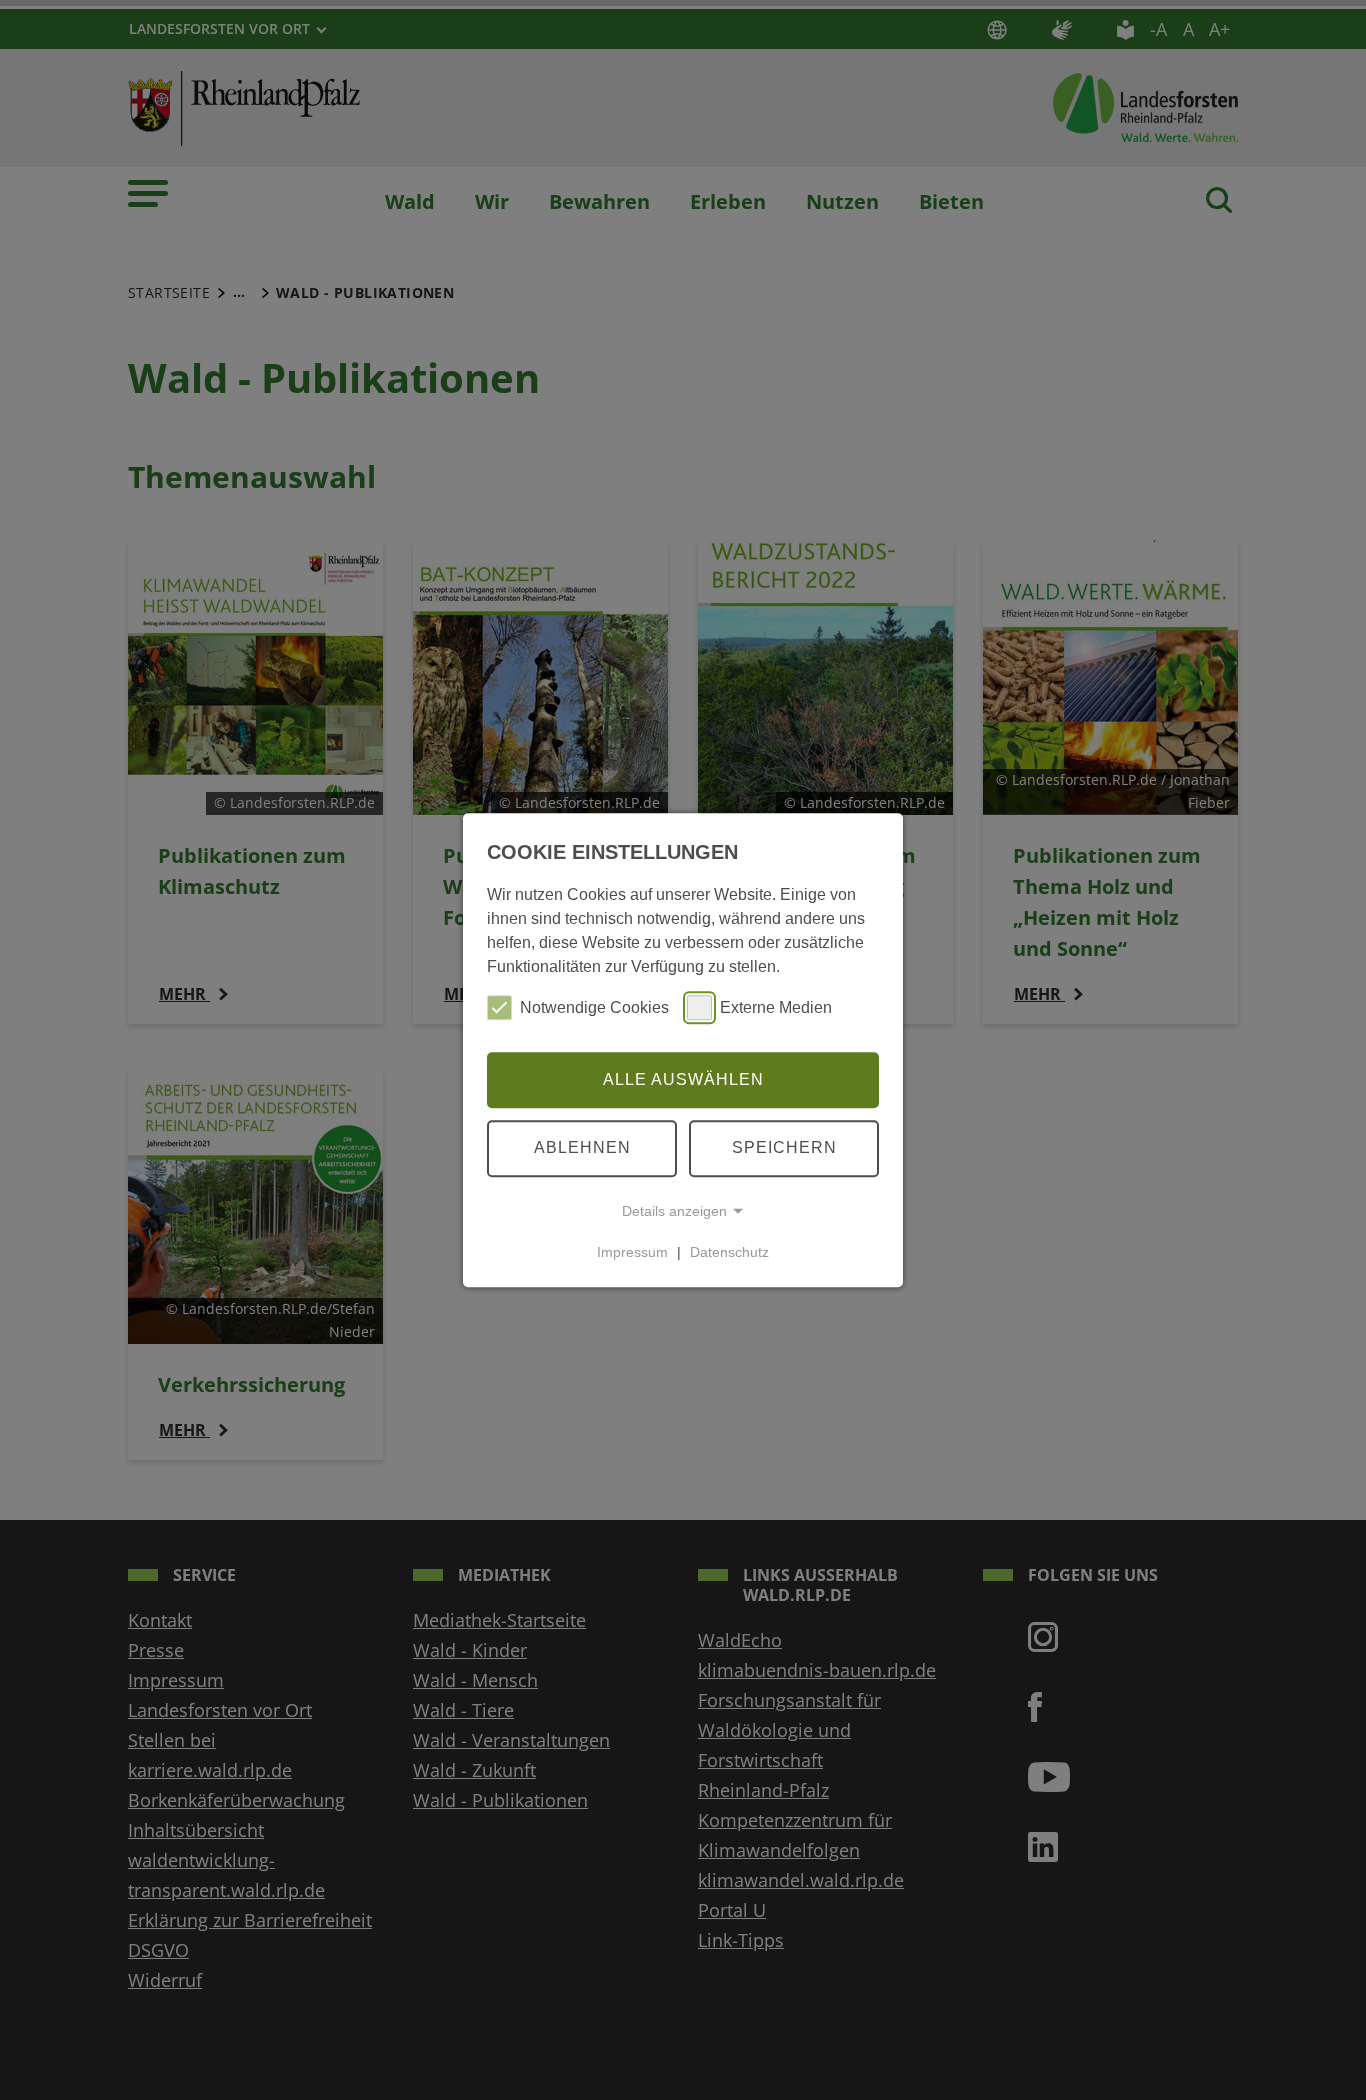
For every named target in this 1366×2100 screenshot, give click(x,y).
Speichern (784, 1147)
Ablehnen (582, 1147)
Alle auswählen (683, 1079)
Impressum (632, 1252)
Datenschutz (729, 1252)
